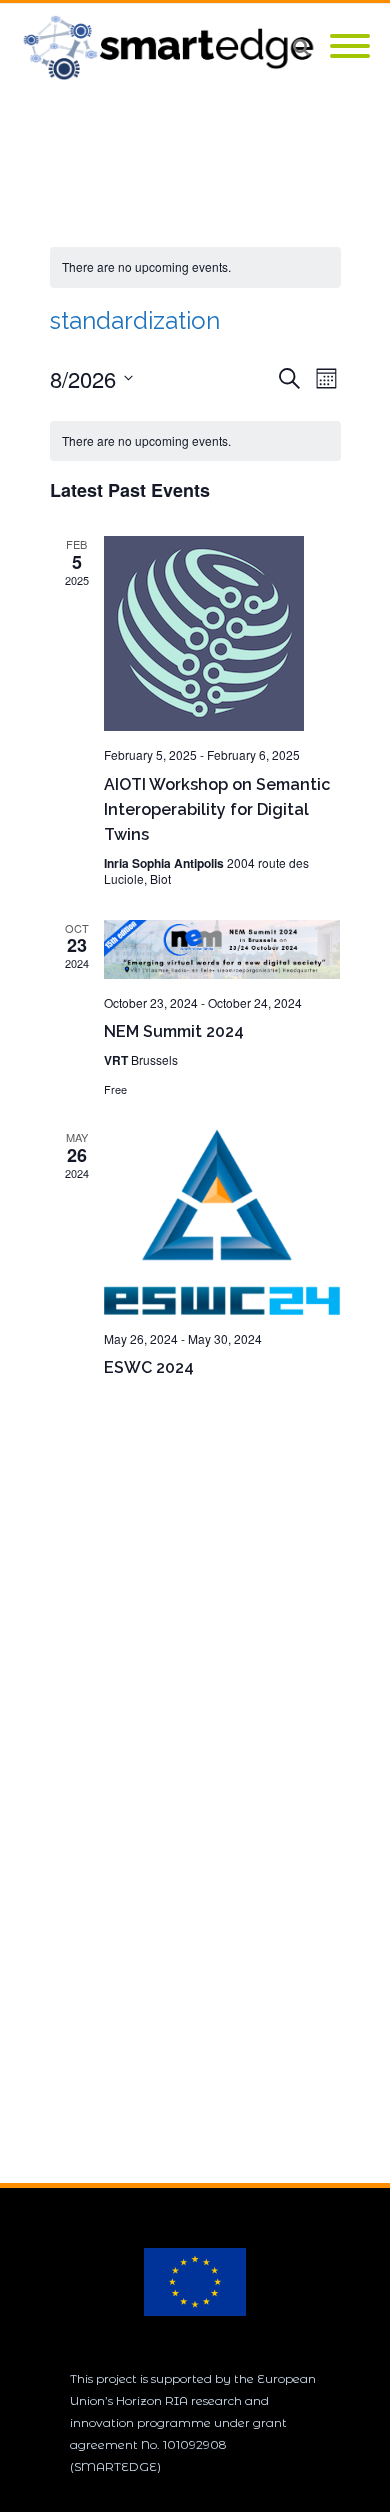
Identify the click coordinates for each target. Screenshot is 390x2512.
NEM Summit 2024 (174, 1031)
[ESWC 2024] (222, 1222)
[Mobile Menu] (350, 47)
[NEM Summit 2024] (222, 949)
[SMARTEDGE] (174, 47)
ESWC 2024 (149, 1367)
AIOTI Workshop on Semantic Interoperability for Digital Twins (217, 809)
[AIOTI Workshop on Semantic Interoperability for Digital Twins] (222, 633)
